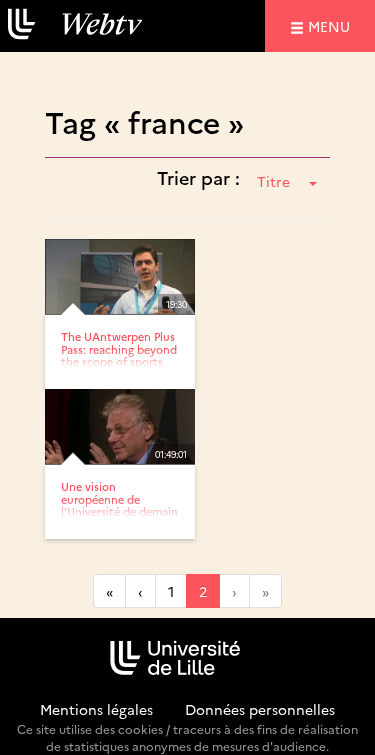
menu (332, 25)
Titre (273, 181)
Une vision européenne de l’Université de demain (119, 498)
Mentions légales (96, 709)
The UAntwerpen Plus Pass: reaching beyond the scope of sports (119, 348)
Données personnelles (260, 709)
